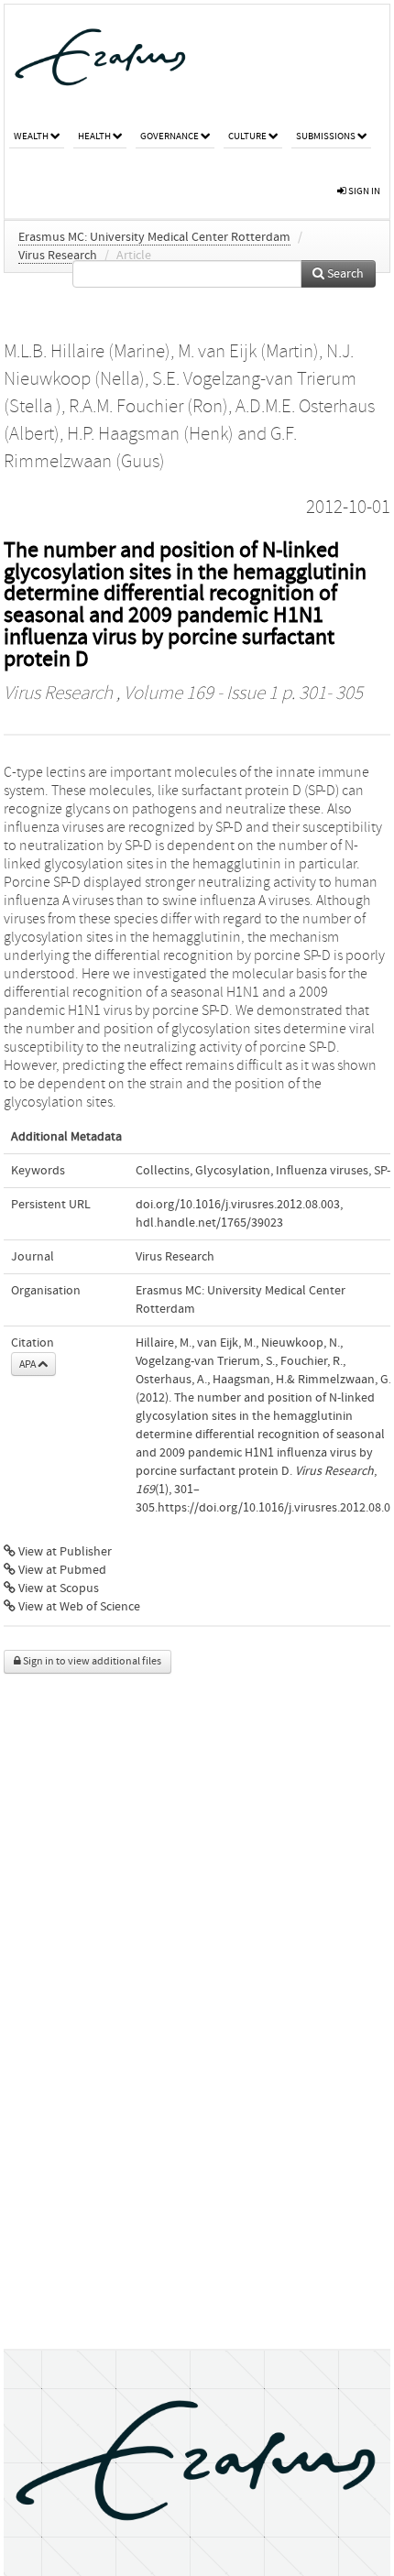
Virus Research (58, 256)
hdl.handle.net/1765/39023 (209, 1223)
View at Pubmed (61, 1570)
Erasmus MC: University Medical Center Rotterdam (154, 237)
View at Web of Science (78, 1607)
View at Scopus (57, 1588)
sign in (363, 191)
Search (344, 274)
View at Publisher (64, 1552)
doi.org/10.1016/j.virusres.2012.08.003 (238, 1205)
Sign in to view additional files (91, 1661)
